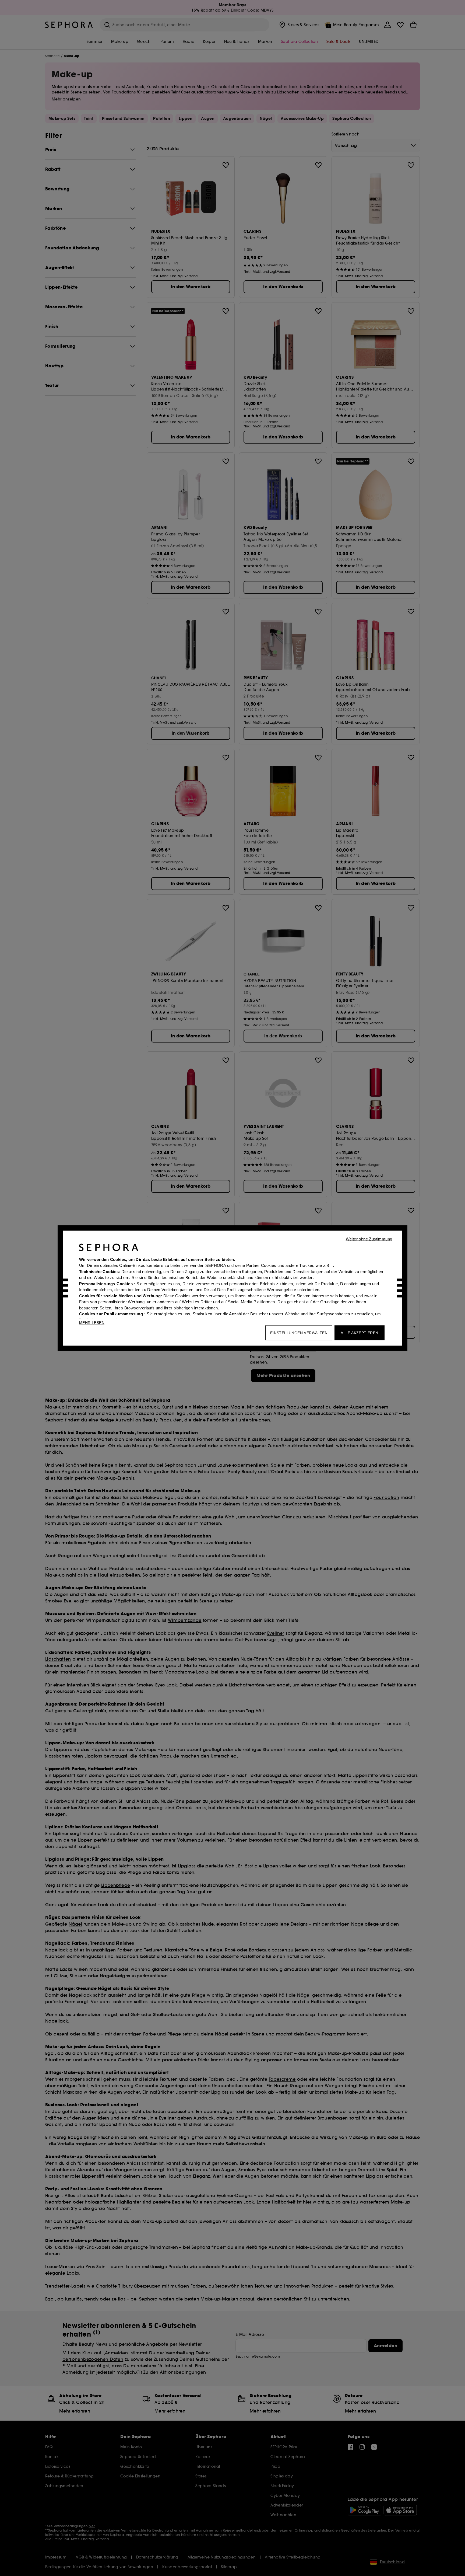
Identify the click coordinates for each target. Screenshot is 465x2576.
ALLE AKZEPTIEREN (359, 1333)
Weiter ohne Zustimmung (369, 1239)
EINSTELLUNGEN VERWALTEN (299, 1333)
